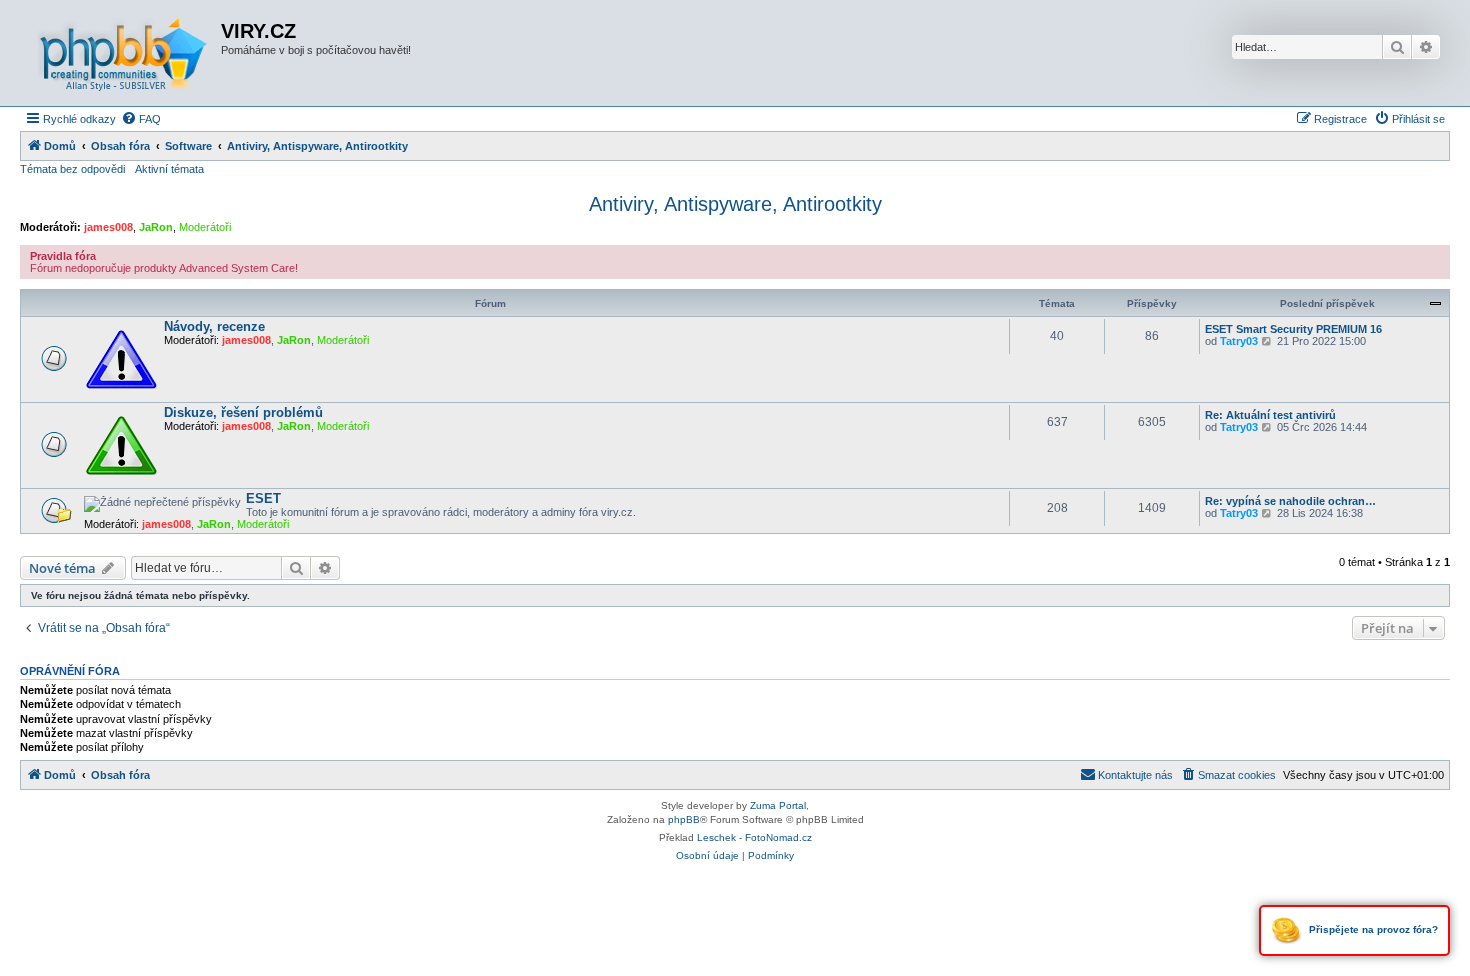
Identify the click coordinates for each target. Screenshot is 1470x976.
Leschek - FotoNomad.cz (754, 837)
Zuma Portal (778, 805)
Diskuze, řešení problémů (243, 412)
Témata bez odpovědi (72, 169)
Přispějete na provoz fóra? (1372, 929)
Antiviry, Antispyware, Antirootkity (735, 204)
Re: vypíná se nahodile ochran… (1290, 501)
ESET (263, 498)
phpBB (684, 819)
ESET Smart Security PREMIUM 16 (1293, 329)
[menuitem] (141, 119)
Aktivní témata (169, 169)
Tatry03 (1239, 341)
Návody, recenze (214, 326)
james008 (108, 227)
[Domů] (123, 53)
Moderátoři (205, 227)
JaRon (156, 227)
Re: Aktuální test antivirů (1270, 415)
